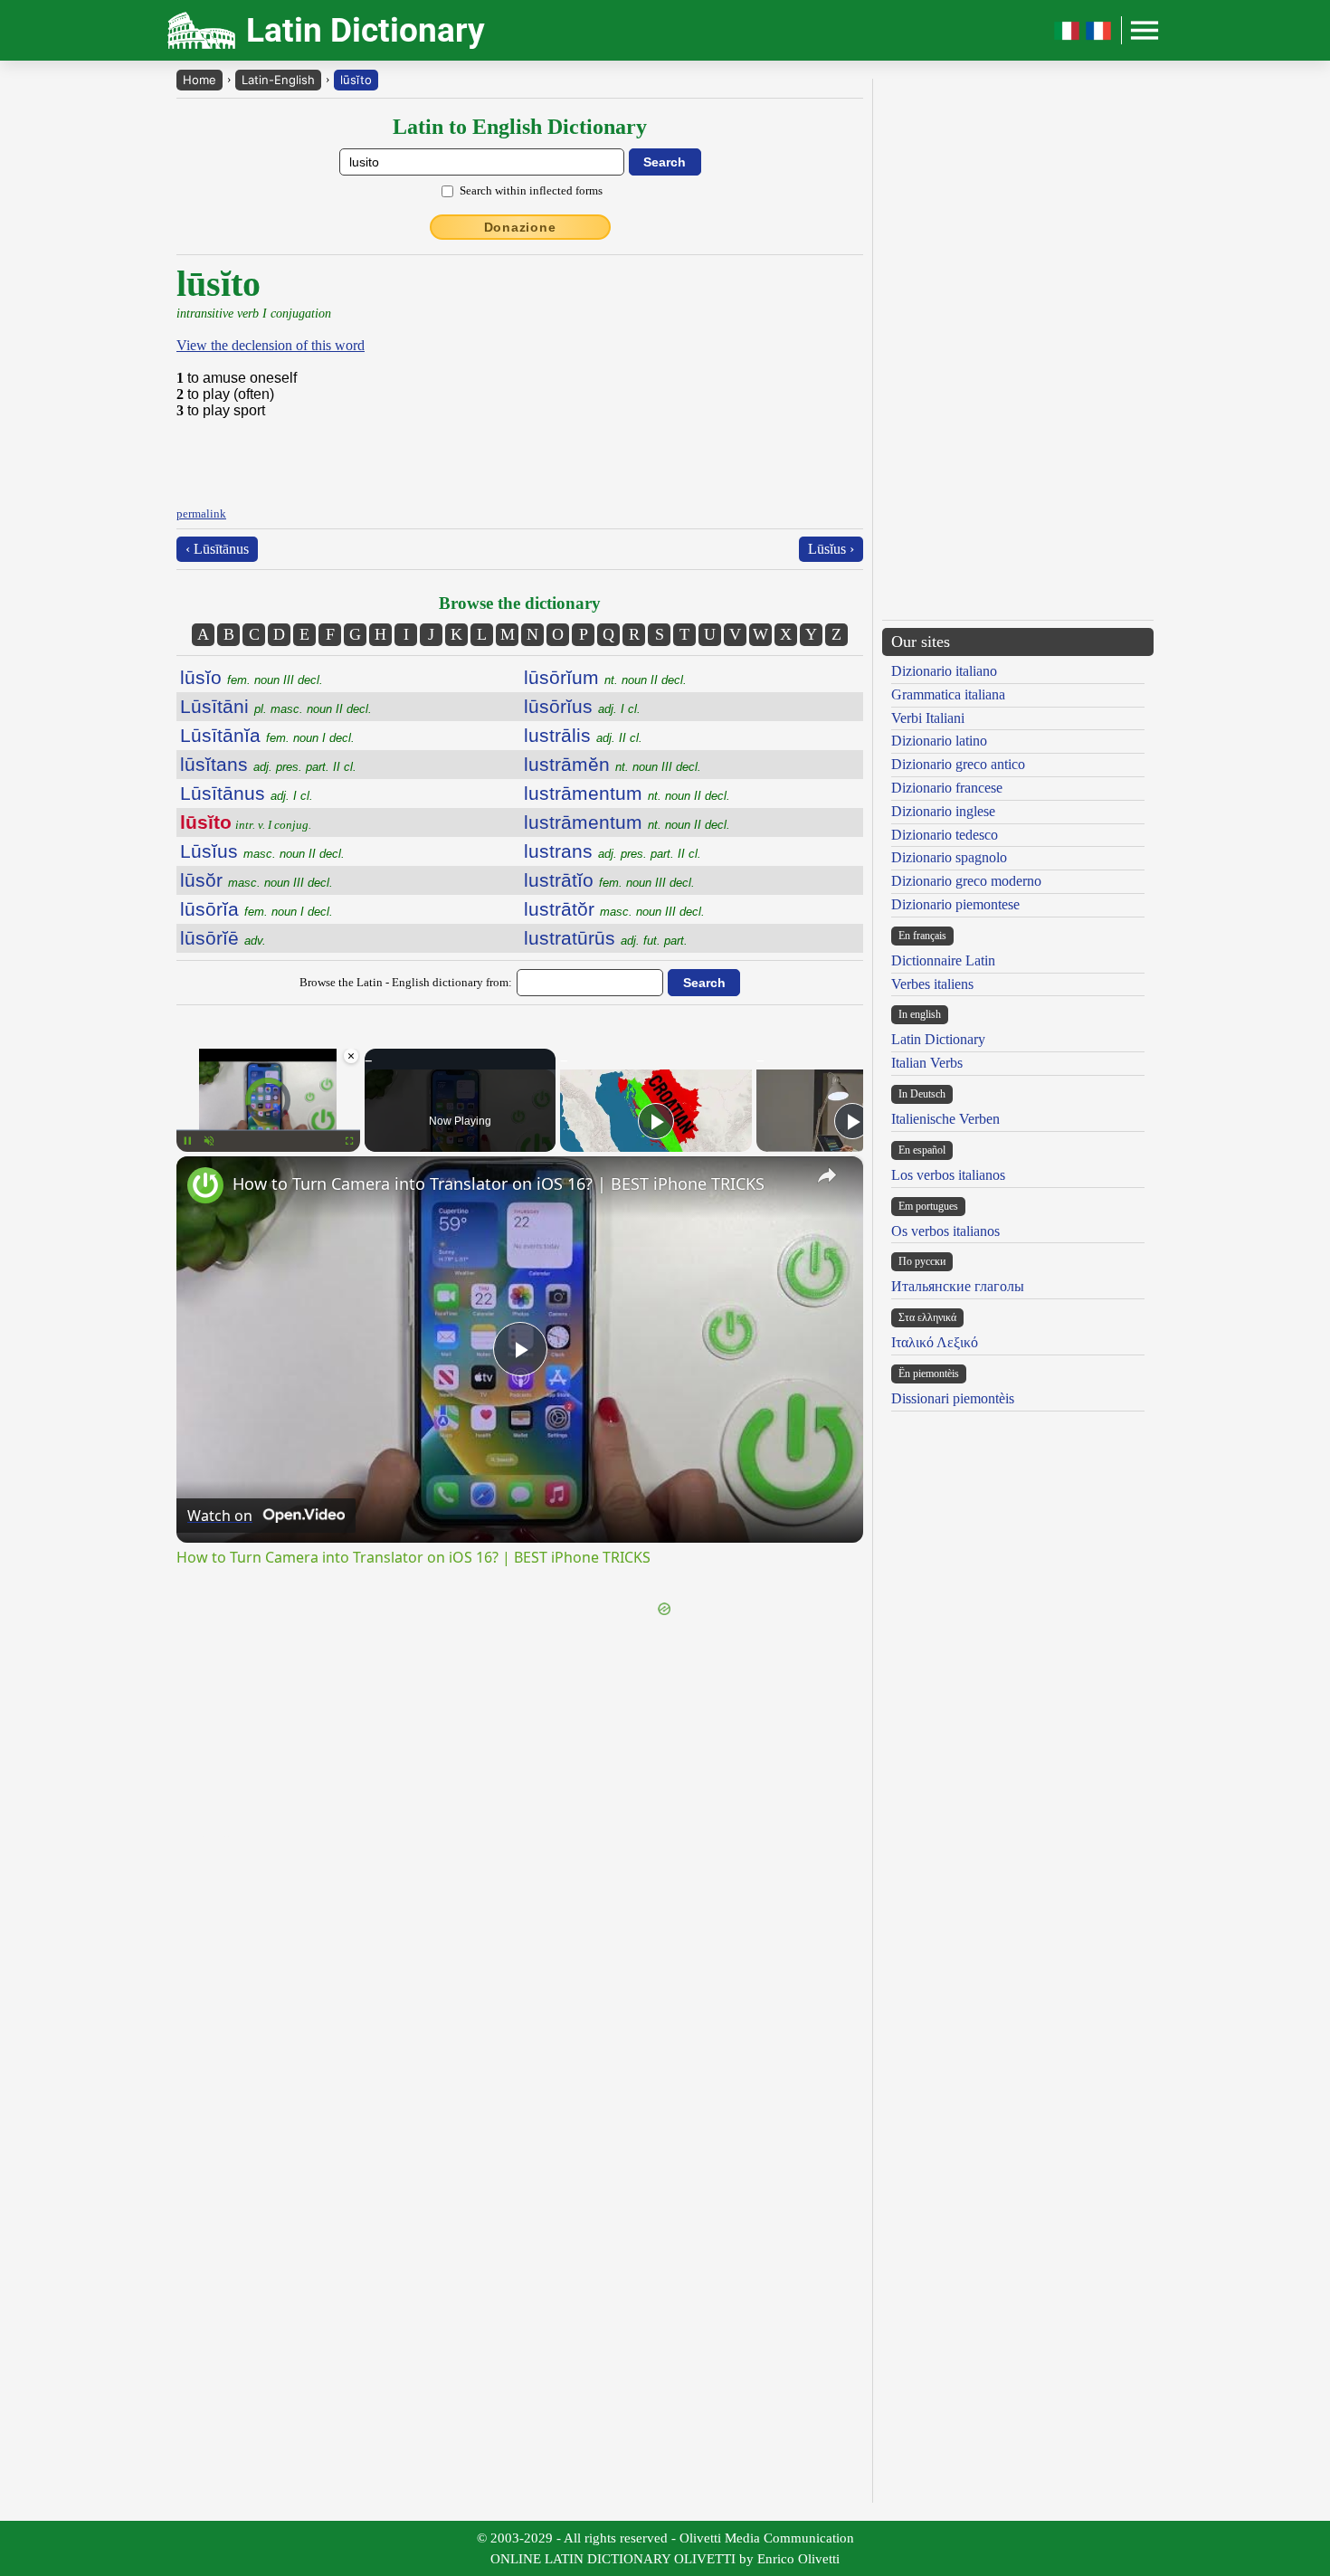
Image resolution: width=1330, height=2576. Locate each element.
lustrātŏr (614, 909)
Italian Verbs (927, 1063)
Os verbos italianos (945, 1231)
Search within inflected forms (531, 190)
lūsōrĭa (256, 909)
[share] (827, 1175)
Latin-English (278, 80)
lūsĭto (356, 80)
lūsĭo (252, 677)
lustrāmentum (627, 793)
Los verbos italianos (948, 1175)
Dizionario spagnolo (949, 857)
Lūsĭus (262, 851)
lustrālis (583, 735)
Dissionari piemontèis (953, 1398)
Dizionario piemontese (955, 904)
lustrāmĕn (613, 764)
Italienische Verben (945, 1119)
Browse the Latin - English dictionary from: (406, 982)
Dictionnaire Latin (943, 960)
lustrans (613, 851)
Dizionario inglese (943, 811)
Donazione (520, 227)
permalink (201, 513)
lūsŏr (256, 880)
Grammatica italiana (948, 694)
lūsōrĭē (223, 938)
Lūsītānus (247, 793)
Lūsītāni (276, 706)
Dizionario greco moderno (966, 881)
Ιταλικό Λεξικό (935, 1342)
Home (199, 80)
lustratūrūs (606, 938)
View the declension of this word (271, 345)
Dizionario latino (939, 741)
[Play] (656, 1121)
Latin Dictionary (938, 1039)
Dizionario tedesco (945, 835)
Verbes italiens (932, 984)
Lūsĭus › (831, 549)
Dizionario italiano (944, 671)
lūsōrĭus (582, 706)
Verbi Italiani (928, 718)
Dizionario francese (947, 788)
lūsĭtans (268, 764)
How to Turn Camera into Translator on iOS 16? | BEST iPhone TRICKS (499, 1183)
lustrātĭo (609, 880)
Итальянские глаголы (958, 1286)
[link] (205, 1185)
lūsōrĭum (605, 677)
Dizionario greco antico (958, 764)
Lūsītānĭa (267, 735)
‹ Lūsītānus (217, 549)
